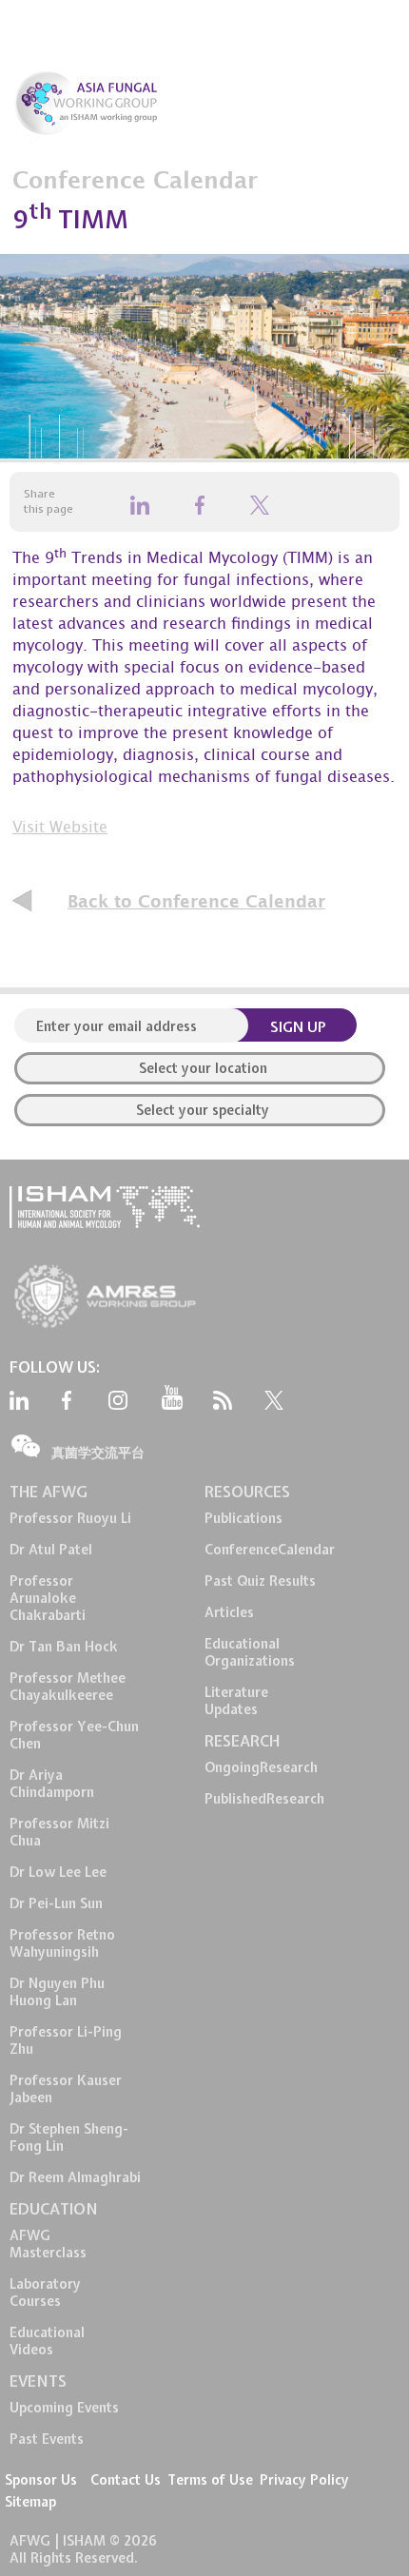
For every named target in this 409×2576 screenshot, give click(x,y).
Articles (229, 1612)
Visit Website (60, 829)
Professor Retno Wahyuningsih (62, 1943)
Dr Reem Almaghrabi (75, 2177)
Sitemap (30, 2502)
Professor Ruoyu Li (70, 1518)
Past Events (47, 2439)
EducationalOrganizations (250, 1652)
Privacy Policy (304, 2480)
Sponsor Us (41, 2480)
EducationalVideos (47, 2341)
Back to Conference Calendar (196, 902)
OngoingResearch (261, 1767)
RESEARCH (242, 1741)
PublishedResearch (264, 1799)
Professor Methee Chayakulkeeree (68, 1687)
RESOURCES (247, 1492)
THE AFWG (49, 1492)
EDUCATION (54, 2209)
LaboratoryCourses (45, 2293)
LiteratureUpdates (236, 1701)
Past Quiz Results (260, 1581)
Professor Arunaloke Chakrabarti (48, 1598)
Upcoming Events (64, 2408)
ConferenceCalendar (270, 1550)
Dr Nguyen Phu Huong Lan (57, 1992)
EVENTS (38, 2381)
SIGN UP (298, 1027)
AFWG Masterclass (48, 2244)
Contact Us (126, 2480)
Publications (243, 1518)
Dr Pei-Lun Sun (56, 1903)
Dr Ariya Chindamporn (52, 1784)
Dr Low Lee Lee (58, 1872)
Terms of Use (210, 2480)
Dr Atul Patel (51, 1550)
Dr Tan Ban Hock (64, 1647)
